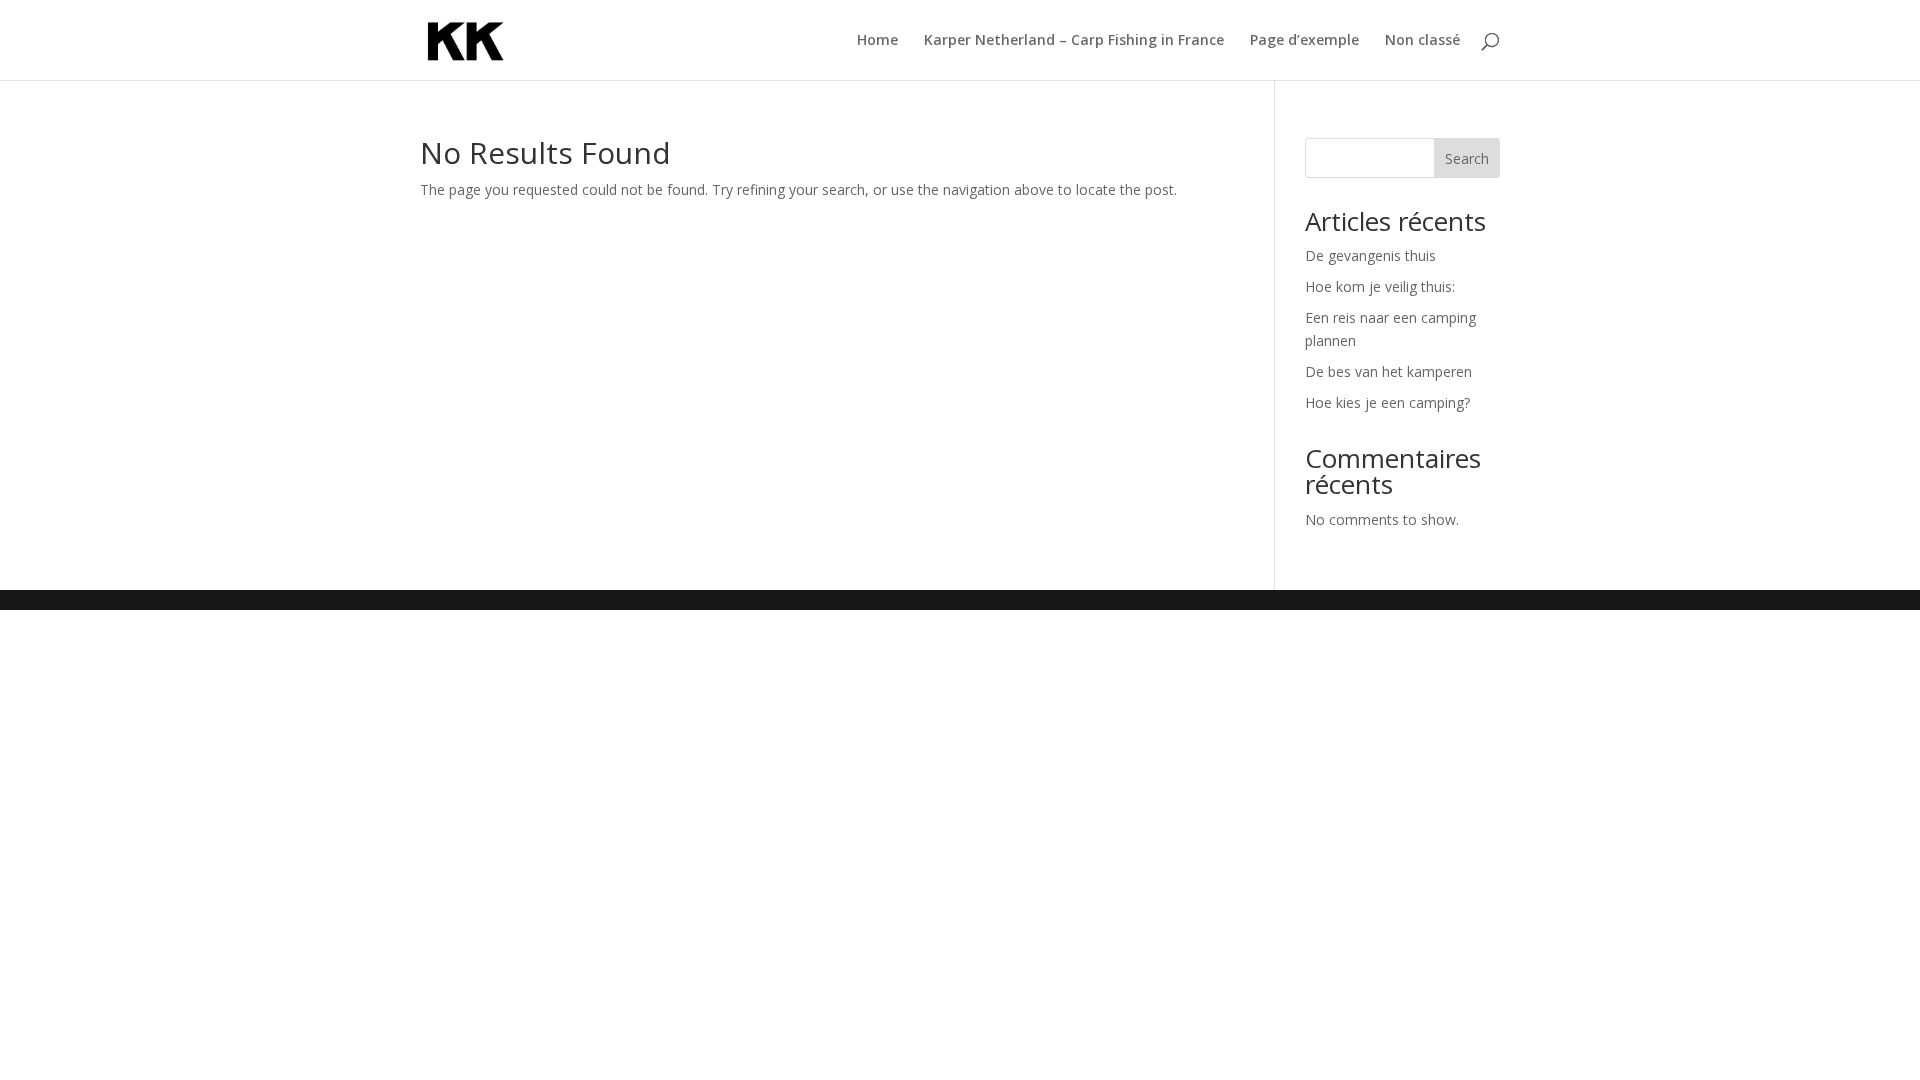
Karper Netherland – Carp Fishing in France (1074, 41)
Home (877, 41)
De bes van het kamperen (1388, 371)
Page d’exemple (1304, 41)
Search (1467, 158)
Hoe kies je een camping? (1387, 402)
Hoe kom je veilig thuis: (1380, 286)
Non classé (1422, 41)
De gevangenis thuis (1370, 255)
